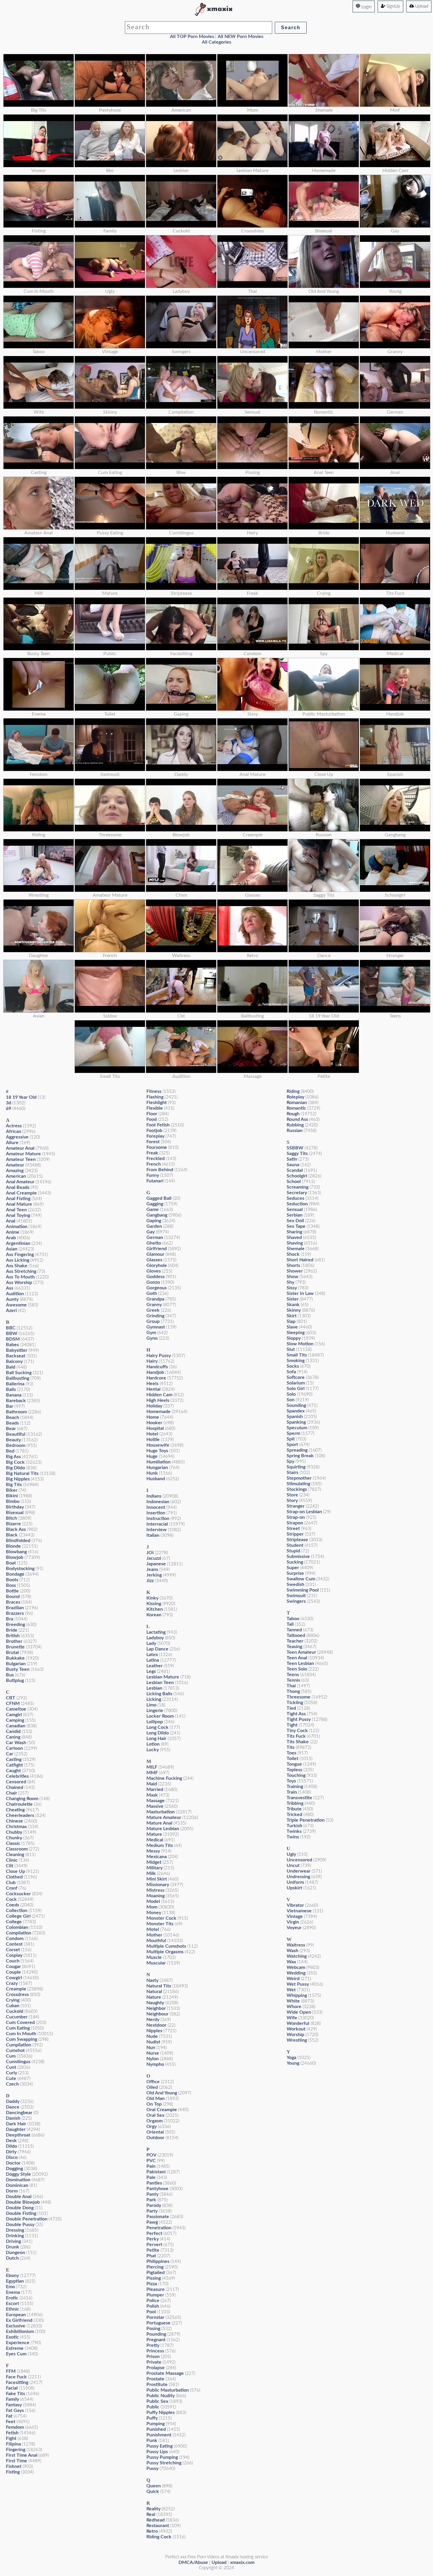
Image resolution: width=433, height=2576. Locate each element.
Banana (14, 1395)
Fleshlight (157, 1103)
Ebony (12, 2276)
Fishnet (14, 2466)
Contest (14, 1944)
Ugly (291, 1854)
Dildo (11, 2146)
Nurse (153, 2053)
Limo (151, 1705)
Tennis (293, 1680)
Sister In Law (300, 1293)
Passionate (158, 2217)
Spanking (296, 1422)
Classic (13, 1843)
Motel (153, 1929)
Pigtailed (156, 2273)
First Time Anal (22, 2455)
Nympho (155, 2064)
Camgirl (14, 1715)
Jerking (154, 1575)
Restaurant (158, 2526)
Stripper (295, 1534)
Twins (293, 1837)
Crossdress (17, 1995)
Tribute (294, 1809)
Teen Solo (297, 1669)
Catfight (14, 1765)
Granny (154, 1305)
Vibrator (295, 1905)
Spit (291, 1439)
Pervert (154, 2245)
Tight (292, 1725)
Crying (13, 2000)
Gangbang (157, 1215)
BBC (11, 1328)
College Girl (18, 1916)
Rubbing (295, 1125)
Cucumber (17, 2017)
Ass (10, 1288)
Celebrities (17, 1776)
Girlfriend (157, 1249)
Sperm (293, 1433)
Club (11, 1883)
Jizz (150, 1581)
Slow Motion (300, 1344)
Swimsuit (296, 1596)
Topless (294, 1770)
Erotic (12, 2298)
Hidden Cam (159, 1395)
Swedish (295, 1584)
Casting (14, 1759)
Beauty (13, 1440)
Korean (154, 1615)
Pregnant (156, 2340)
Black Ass (16, 1529)
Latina (153, 1660)
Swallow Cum (301, 1579)
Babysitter (17, 1350)
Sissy (292, 1288)
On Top (154, 2104)
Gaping (154, 1221)
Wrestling (297, 2040)
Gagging (155, 1204)
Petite (153, 2250)
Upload (421, 6)
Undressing (298, 1877)
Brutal (12, 1653)
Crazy (12, 1983)
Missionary (158, 1885)
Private (154, 2362)
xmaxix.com (242, 2562)
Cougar (13, 1967)
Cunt (11, 2067)
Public (153, 2407)
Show (292, 1277)
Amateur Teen (21, 1159)
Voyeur (294, 1928)
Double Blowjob (23, 2202)
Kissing (154, 1604)
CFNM (13, 1703)
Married (155, 1790)
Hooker (154, 1423)
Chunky (14, 1838)
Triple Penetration (306, 1820)
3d (9, 1103)
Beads (12, 1423)
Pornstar (155, 2317)
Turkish (294, 1826)
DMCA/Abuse (193, 2562)
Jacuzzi (154, 1558)
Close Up (15, 1871)
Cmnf (12, 1888)
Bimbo (13, 1501)
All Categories (216, 42)
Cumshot (15, 2050)
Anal (11, 1221)
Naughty (155, 2003)
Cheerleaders (20, 1815)
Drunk (13, 2247)
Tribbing (295, 1803)
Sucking (295, 1562)
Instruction (158, 1518)
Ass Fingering (20, 1255)
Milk (151, 1873)
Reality (153, 2509)
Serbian (295, 1215)
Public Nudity (161, 2396)
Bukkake (15, 1658)
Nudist (153, 2042)
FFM (11, 2371)
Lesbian (154, 1688)
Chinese (14, 1821)
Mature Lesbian (163, 1829)
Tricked (294, 1815)
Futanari (155, 1181)
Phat (151, 2256)
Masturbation (161, 1812)
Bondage (15, 1574)
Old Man (156, 2099)
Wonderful (298, 2023)
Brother (14, 1641)
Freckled (156, 1159)
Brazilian (15, 1608)
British (13, 1636)
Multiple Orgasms (165, 1952)
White (293, 2001)
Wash (292, 1951)
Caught (13, 1771)
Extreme (15, 2348)
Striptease (297, 1540)
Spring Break (300, 1456)
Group (153, 1321)
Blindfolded (18, 1541)
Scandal (295, 1170)
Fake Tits (15, 2394)
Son (291, 1400)
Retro (152, 2531)
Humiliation (158, 1462)
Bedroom (16, 1445)
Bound (13, 1597)
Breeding (15, 1625)
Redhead (156, 2520)
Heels (152, 1384)
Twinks (294, 1831)
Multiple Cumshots (166, 1946)
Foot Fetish (158, 1125)
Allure (12, 1143)
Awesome (16, 1305)
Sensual (295, 1209)
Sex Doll (295, 1221)
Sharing (294, 1232)
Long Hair (156, 1739)
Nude (152, 2036)
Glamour (155, 1254)
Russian (295, 1131)
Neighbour (157, 2014)
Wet (291, 1990)
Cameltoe (16, 1709)
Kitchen (155, 1609)
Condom (15, 1939)
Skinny (294, 1310)
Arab (11, 1238)
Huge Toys (157, 1451)
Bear (11, 1429)
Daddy (13, 2101)
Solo (291, 1394)
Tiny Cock (297, 1731)
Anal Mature (19, 1204)
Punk (152, 2440)
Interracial (157, 1524)
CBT (11, 1698)
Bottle (12, 1591)
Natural (154, 1992)
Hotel (152, 1434)
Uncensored (299, 1860)
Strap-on (296, 1517)
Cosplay (14, 1955)
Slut (291, 1349)
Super (293, 1568)
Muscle (154, 1957)
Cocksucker (18, 1894)
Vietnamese (299, 1911)
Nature (154, 1997)
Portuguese (158, 2323)
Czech (12, 2084)
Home (153, 1417)
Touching (296, 1775)
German (155, 1237)
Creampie (16, 1989)
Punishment (159, 2435)
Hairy (152, 1361)
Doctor (13, 2163)
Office (153, 2082)
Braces (13, 1602)
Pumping (156, 2424)
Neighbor (156, 2008)
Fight (11, 2438)
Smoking (296, 1361)
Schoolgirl (297, 1176)
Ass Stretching (21, 1271)
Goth (152, 1293)
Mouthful (156, 1941)
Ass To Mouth (20, 1277)
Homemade (158, 1412)
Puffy (152, 2418)
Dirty (11, 2152)
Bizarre (13, 1524)
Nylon (153, 2059)
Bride (12, 1630)
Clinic (12, 1860)
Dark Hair (16, 2124)
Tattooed (296, 1635)
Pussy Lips (157, 2452)
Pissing (154, 2278)
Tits (291, 1747)
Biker (12, 1490)
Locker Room (160, 1716)
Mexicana (157, 1857)
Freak (152, 1153)
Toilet (292, 1759)
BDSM (13, 1339)
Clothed (14, 1877)
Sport (292, 1445)
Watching (297, 1956)
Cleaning (15, 1855)
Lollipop (155, 1722)
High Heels (158, 1400)
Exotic (12, 2337)
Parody (154, 2205)
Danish (13, 2118)
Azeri (11, 1311)
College (14, 1922)
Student (295, 1545)
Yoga (291, 2058)
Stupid (293, 1551)
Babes (12, 1345)
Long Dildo (158, 1733)
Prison (153, 2357)
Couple (13, 1972)
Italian (153, 1535)
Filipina (13, 2444)
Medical (155, 1840)
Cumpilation (19, 2045)
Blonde (13, 1546)
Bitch (11, 1518)
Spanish (295, 1417)
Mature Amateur (164, 1817)
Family (13, 2399)
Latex (152, 1655)
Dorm (12, 2191)
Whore (294, 2007)
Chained (15, 1787)
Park (151, 2200)
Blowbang (16, 1552)
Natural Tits (159, 1986)
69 (9, 1108)
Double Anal (19, 2197)
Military (154, 1868)
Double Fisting (21, 2213)
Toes (291, 1753)
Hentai (153, 1389)
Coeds (13, 1905)
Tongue (294, 1764)
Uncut (293, 1866)
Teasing (294, 1647)
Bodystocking (20, 1569)
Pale (151, 2177)
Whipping (297, 1995)
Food (152, 1119)
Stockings (297, 1489)
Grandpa (155, 1299)
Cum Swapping (22, 2039)
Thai (291, 1686)
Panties (154, 2183)
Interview (157, 1530)
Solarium (296, 1383)
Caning (13, 1737)
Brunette (15, 1647)
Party (152, 2211)
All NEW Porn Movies (241, 37)
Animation (17, 1227)
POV (151, 2155)
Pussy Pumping (162, 2457)
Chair (11, 1793)
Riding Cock (159, 2537)
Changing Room (22, 1799)
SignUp (393, 6)
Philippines (158, 2261)
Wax (291, 1962)
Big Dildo (15, 1468)
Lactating (156, 1632)
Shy (290, 1282)
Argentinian (18, 1243)
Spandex (296, 1411)
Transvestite (299, 1798)
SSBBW (295, 1148)
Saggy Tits (297, 1154)
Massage (156, 1801)
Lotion (153, 1744)
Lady (151, 1643)
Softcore (296, 1377)
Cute (11, 2078)
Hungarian (157, 1468)
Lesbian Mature (163, 1677)
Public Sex (157, 2401)
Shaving (295, 1243)
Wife (292, 2018)
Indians (154, 1496)
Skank (293, 1305)
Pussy (152, 2468)
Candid (13, 1731)
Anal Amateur (20, 1182)
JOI (150, 1553)
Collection (17, 1911)
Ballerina (15, 1384)
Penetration (159, 2228)
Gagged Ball (159, 1198)
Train (292, 1792)
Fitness (154, 1091)
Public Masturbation (168, 2390)
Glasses (154, 1260)
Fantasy (14, 2405)
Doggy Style (18, 2174)
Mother (154, 1935)
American (16, 1176)
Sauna (293, 1165)
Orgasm (154, 2121)
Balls (11, 1389)
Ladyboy (155, 1638)
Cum (11, 2056)
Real (151, 2514)
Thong (293, 1691)
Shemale (296, 1249)
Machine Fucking (164, 1778)
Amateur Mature (23, 1154)
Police (153, 2301)
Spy (290, 1461)
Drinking (15, 2236)
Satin (292, 1159)
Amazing (15, 1171)
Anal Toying (18, 1215)
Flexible (155, 1108)
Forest (153, 1142)
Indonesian (158, 1502)
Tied (291, 1708)
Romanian (297, 1103)
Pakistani (156, 2172)
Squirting (296, 1467)
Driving (13, 2241)
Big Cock (15, 1462)
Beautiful (16, 1434)
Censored (16, 1782)
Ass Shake (17, 1266)
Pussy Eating (160, 2446)
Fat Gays (15, 2410)
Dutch (12, 2258)
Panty (152, 2194)
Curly (11, 2073)
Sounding (296, 1405)
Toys (291, 1781)
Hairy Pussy (159, 1356)
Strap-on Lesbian (304, 1512)
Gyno (152, 1338)
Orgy (152, 2126)
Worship (295, 2035)
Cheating (15, 1810)
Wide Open (299, 2012)
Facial (12, 2388)
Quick (153, 2491)
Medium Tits (160, 1845)
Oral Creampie (162, 2110)
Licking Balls (159, 1694)
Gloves (154, 1271)
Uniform (295, 1882)
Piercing (155, 2267)
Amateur (15, 1165)
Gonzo (153, 1282)
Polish (153, 2306)
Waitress (296, 1945)
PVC (151, 2161)
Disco (12, 2157)
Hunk (152, 1473)
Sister (293, 1299)
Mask (152, 1795)
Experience (18, 2343)
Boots (12, 1580)
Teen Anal (297, 1658)
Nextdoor (156, 2025)
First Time (16, 2461)
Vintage (295, 1916)
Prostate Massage (165, 2373)
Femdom (15, 2427)
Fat (9, 2416)
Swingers (296, 1601)
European (16, 2315)
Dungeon (15, 2253)
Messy (153, 1851)
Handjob (155, 1372)
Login (366, 7)
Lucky (153, 1750)
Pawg (152, 2222)
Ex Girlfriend (19, 2320)
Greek (153, 1310)
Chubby (14, 1832)
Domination (18, 2180)
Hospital (155, 1428)
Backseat (16, 1356)
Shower (295, 1271)
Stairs (292, 1473)
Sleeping (296, 1333)
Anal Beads (18, 1187)
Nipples (154, 2031)
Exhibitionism (20, 2332)
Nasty (152, 1980)
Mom (152, 1907)
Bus (10, 1675)
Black (12, 1535)
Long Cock (157, 1727)
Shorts (293, 1265)
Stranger (296, 1506)
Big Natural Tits (22, 1473)
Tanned (294, 1630)
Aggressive (17, 1137)
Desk (11, 2141)
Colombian (17, 1927)
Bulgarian (16, 1664)
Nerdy (153, 2020)
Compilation (19, 1933)
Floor (152, 1114)
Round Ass (297, 1119)
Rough (293, 1114)
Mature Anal (159, 1823)
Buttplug (15, 1681)
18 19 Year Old (21, 1097)
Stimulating (298, 1484)
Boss (11, 1585)
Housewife (158, 1445)
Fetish (12, 2433)
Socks (293, 1366)
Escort (13, 2304)
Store (292, 1495)
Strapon (295, 1523)
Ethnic (13, 2309)
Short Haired (300, 1260)
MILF (152, 1767)
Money (154, 1913)
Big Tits (14, 1485)
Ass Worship (19, 1283)
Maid (152, 1784)
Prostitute (157, 2385)
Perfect (154, 2233)
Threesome (299, 1697)
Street (293, 1529)
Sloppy (294, 1338)
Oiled (152, 2087)
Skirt (292, 1316)
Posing (153, 2329)
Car (10, 1754)
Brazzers (15, 1613)
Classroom (17, 1849)
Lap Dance (157, 1649)
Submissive (298, 1556)
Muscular (156, 1963)
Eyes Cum (16, 2354)
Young (293, 2063)
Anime (13, 1232)
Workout (296, 2029)
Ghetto (154, 1243)
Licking (154, 1699)
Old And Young (162, 2093)
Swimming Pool (303, 1590)
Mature (154, 1834)
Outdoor (155, 2138)
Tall (290, 1624)
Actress (14, 1126)
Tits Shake (298, 1742)
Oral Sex (155, 2115)
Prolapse (156, 2368)
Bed (10, 1451)
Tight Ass (296, 1714)
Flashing (155, 1097)
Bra (10, 1619)
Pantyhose (157, 2189)
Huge (152, 1456)
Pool (151, 2312)
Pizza (152, 2284)
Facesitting (17, 2382)
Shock (293, 1254)
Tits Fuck (296, 1736)
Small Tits (297, 1355)
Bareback (16, 1401)
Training (295, 1787)
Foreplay (155, 1136)
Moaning (156, 1896)
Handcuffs (157, 1367)
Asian (12, 1249)
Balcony (14, 1361)
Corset (13, 1950)
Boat (11, 1563)
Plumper (155, 2295)
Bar (10, 1406)
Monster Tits (160, 1924)
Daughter (16, 2129)
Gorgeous (157, 1288)
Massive (155, 1806)
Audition (15, 1294)
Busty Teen (18, 1669)
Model (153, 1901)
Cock (11, 1899)
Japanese (156, 1564)
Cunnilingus (18, 2062)
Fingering (16, 2450)
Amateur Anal (20, 1148)
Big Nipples (18, 1479)
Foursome (157, 1147)
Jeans (152, 1569)
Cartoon (14, 1748)
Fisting (13, 2472)
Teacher (295, 1641)
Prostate (155, 2379)
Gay (151, 1232)
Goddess (156, 1277)
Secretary (297, 1193)
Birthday (15, 1507)
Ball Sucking (19, 1373)
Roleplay (295, 1097)
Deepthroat (18, 2135)
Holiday (154, 1406)
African (14, 1131)
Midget (154, 1862)
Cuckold (15, 2011)
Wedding (296, 1973)
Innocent (156, 1507)
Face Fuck (16, 2377)
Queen (154, 2486)
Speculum (297, 1428)
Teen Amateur (301, 1652)
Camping (15, 1720)
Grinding (155, 1316)
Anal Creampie (21, 1193)
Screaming (298, 1187)
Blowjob (15, 1557)
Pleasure (156, 2289)
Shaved (294, 1237)
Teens (293, 1675)
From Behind (160, 1170)
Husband (156, 1479)
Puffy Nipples (161, 2413)
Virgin (293, 1922)
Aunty (12, 1299)
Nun (151, 2048)
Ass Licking (18, 1260)
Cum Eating (18, 2028)
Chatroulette (19, 1804)
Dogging (14, 2169)
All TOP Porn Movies (192, 37)
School (294, 1182)
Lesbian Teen (160, 1683)
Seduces (295, 1198)
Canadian (16, 1726)
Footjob (154, 1131)
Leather (154, 1666)
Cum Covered (20, 2023)
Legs (151, 1671)
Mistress (155, 1890)
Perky (153, 2239)
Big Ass (13, 1457)
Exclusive (16, 2326)
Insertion (156, 1513)
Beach (13, 1417)
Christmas (16, 1827)
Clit (10, 1866)
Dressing (15, 2230)
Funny (153, 1175)
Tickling (295, 1703)
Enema (13, 2292)
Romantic (296, 1108)
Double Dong (20, 2208)
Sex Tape (296, 1226)
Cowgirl (14, 1978)
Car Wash (16, 1743)
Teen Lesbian (300, 1663)
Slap (291, 1321)
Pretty (153, 2345)
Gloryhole (157, 1265)
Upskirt (294, 1888)
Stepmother (299, 1478)
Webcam (296, 1967)
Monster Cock (161, 1918)
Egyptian (15, 2281)
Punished (156, 2429)
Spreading (297, 1450)
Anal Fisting (18, 1199)
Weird (293, 1979)
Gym (151, 1333)
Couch (13, 1961)
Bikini (12, 1496)
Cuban (13, 2006)
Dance (13, 2107)
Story (292, 1501)
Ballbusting (18, 1378)
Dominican (17, 2185)
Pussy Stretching (164, 2463)
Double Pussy (20, 2225)
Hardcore (156, 1378)
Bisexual (15, 1513)
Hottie (153, 1440)
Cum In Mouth (21, 2034)
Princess (155, 2351)
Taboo (293, 1619)
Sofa (291, 1372)
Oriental (155, 2132)
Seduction (297, 1204)
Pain (151, 2166)
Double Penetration (27, 2219)
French (154, 1164)
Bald (11, 1367)
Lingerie (155, 1711)
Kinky (152, 1598)
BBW (12, 1334)
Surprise (295, 1573)
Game (153, 1209)
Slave (292, 1327)
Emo (10, 2287)
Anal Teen (16, 1210)
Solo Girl (296, 1389)
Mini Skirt (157, 1879)
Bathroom (16, 1412)
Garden (154, 1226)
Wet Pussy (298, 1984)
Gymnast (156, 1327)
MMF (152, 1773)
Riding (293, 1091)
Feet (11, 2422)
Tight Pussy (299, 1719)
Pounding (156, 2334)
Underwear (299, 1871)
